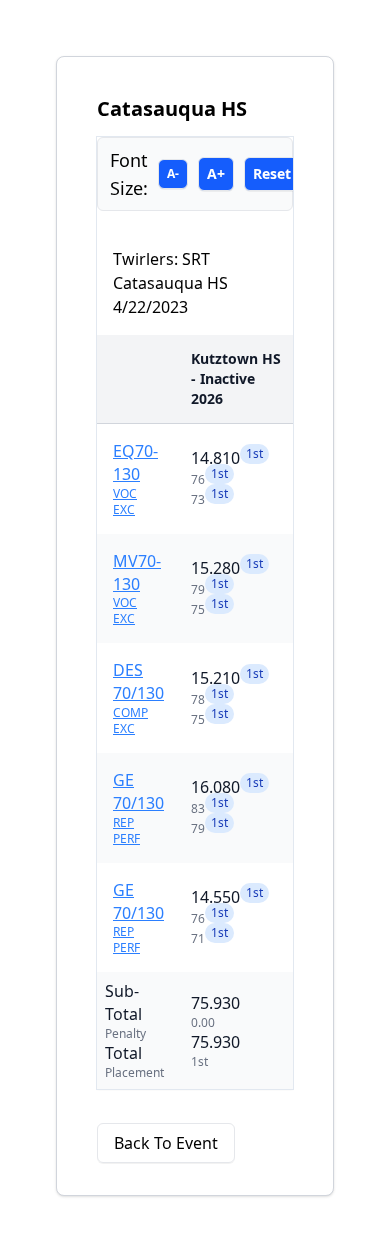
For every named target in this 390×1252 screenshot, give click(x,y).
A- (173, 173)
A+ (216, 173)
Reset (272, 173)
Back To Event (166, 1143)
